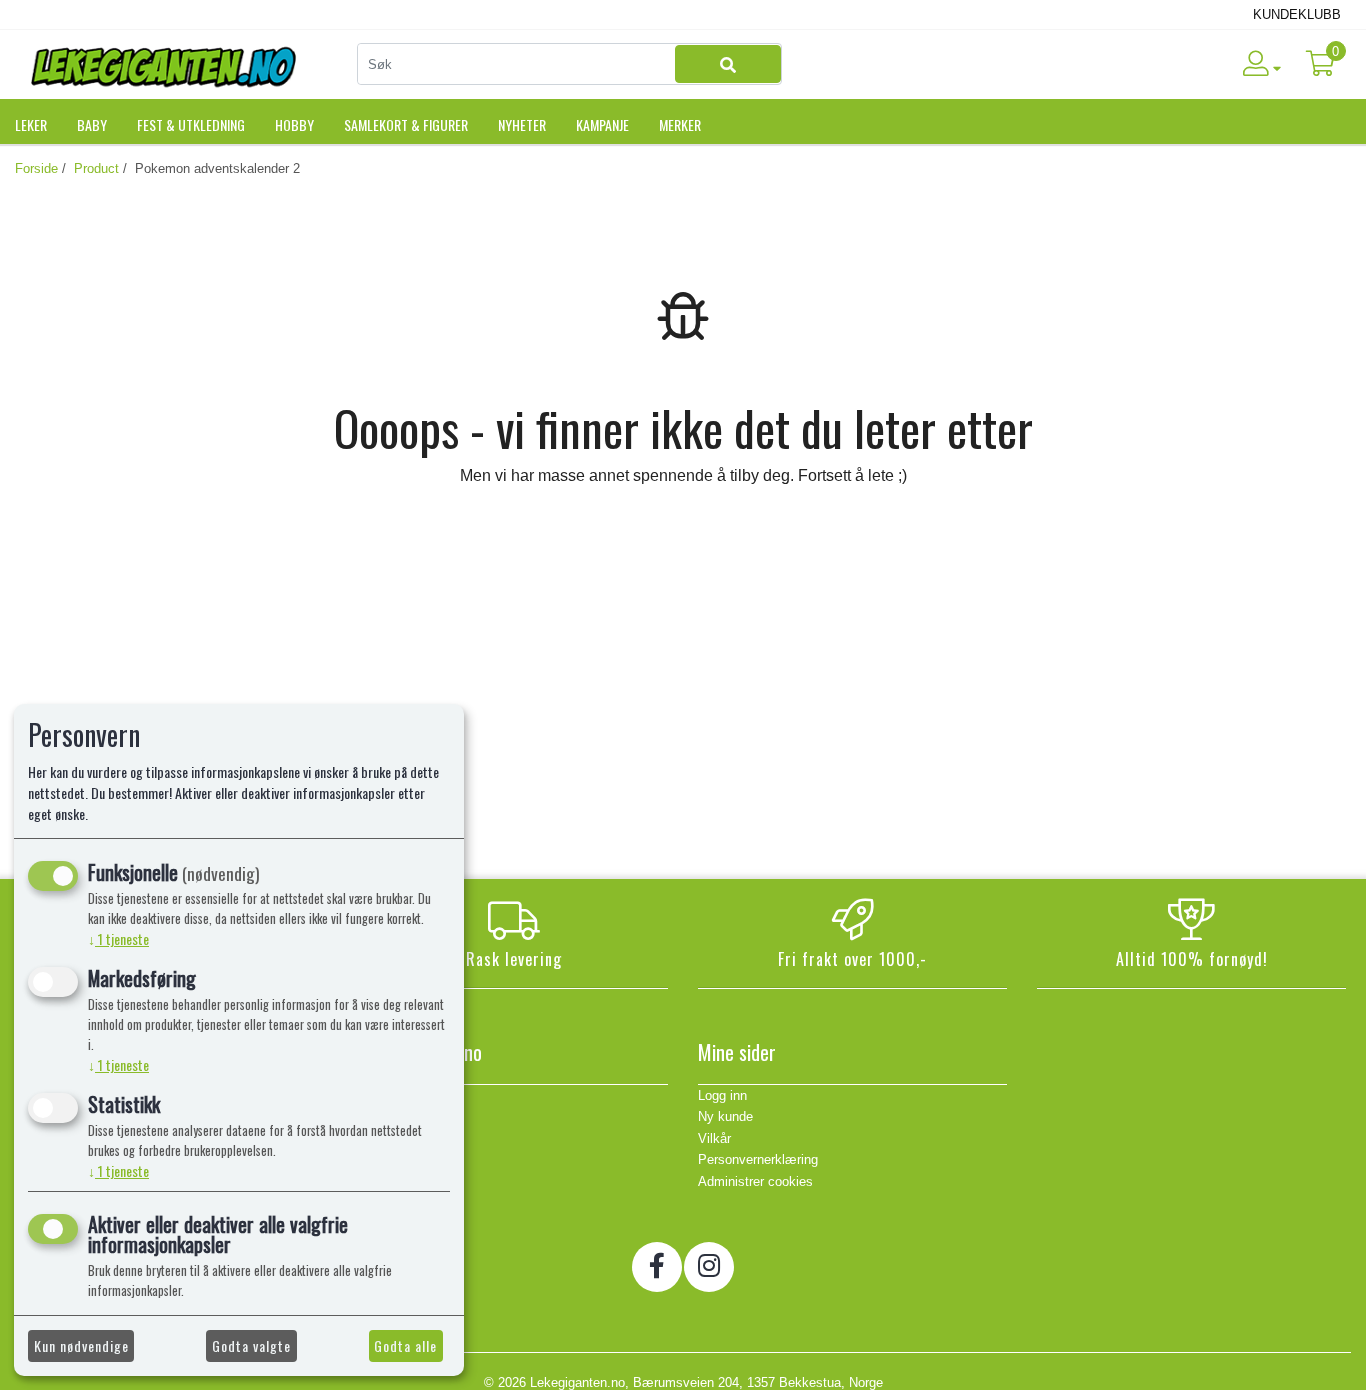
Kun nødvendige (81, 1345)
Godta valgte (251, 1345)
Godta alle (405, 1345)
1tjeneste (118, 938)
